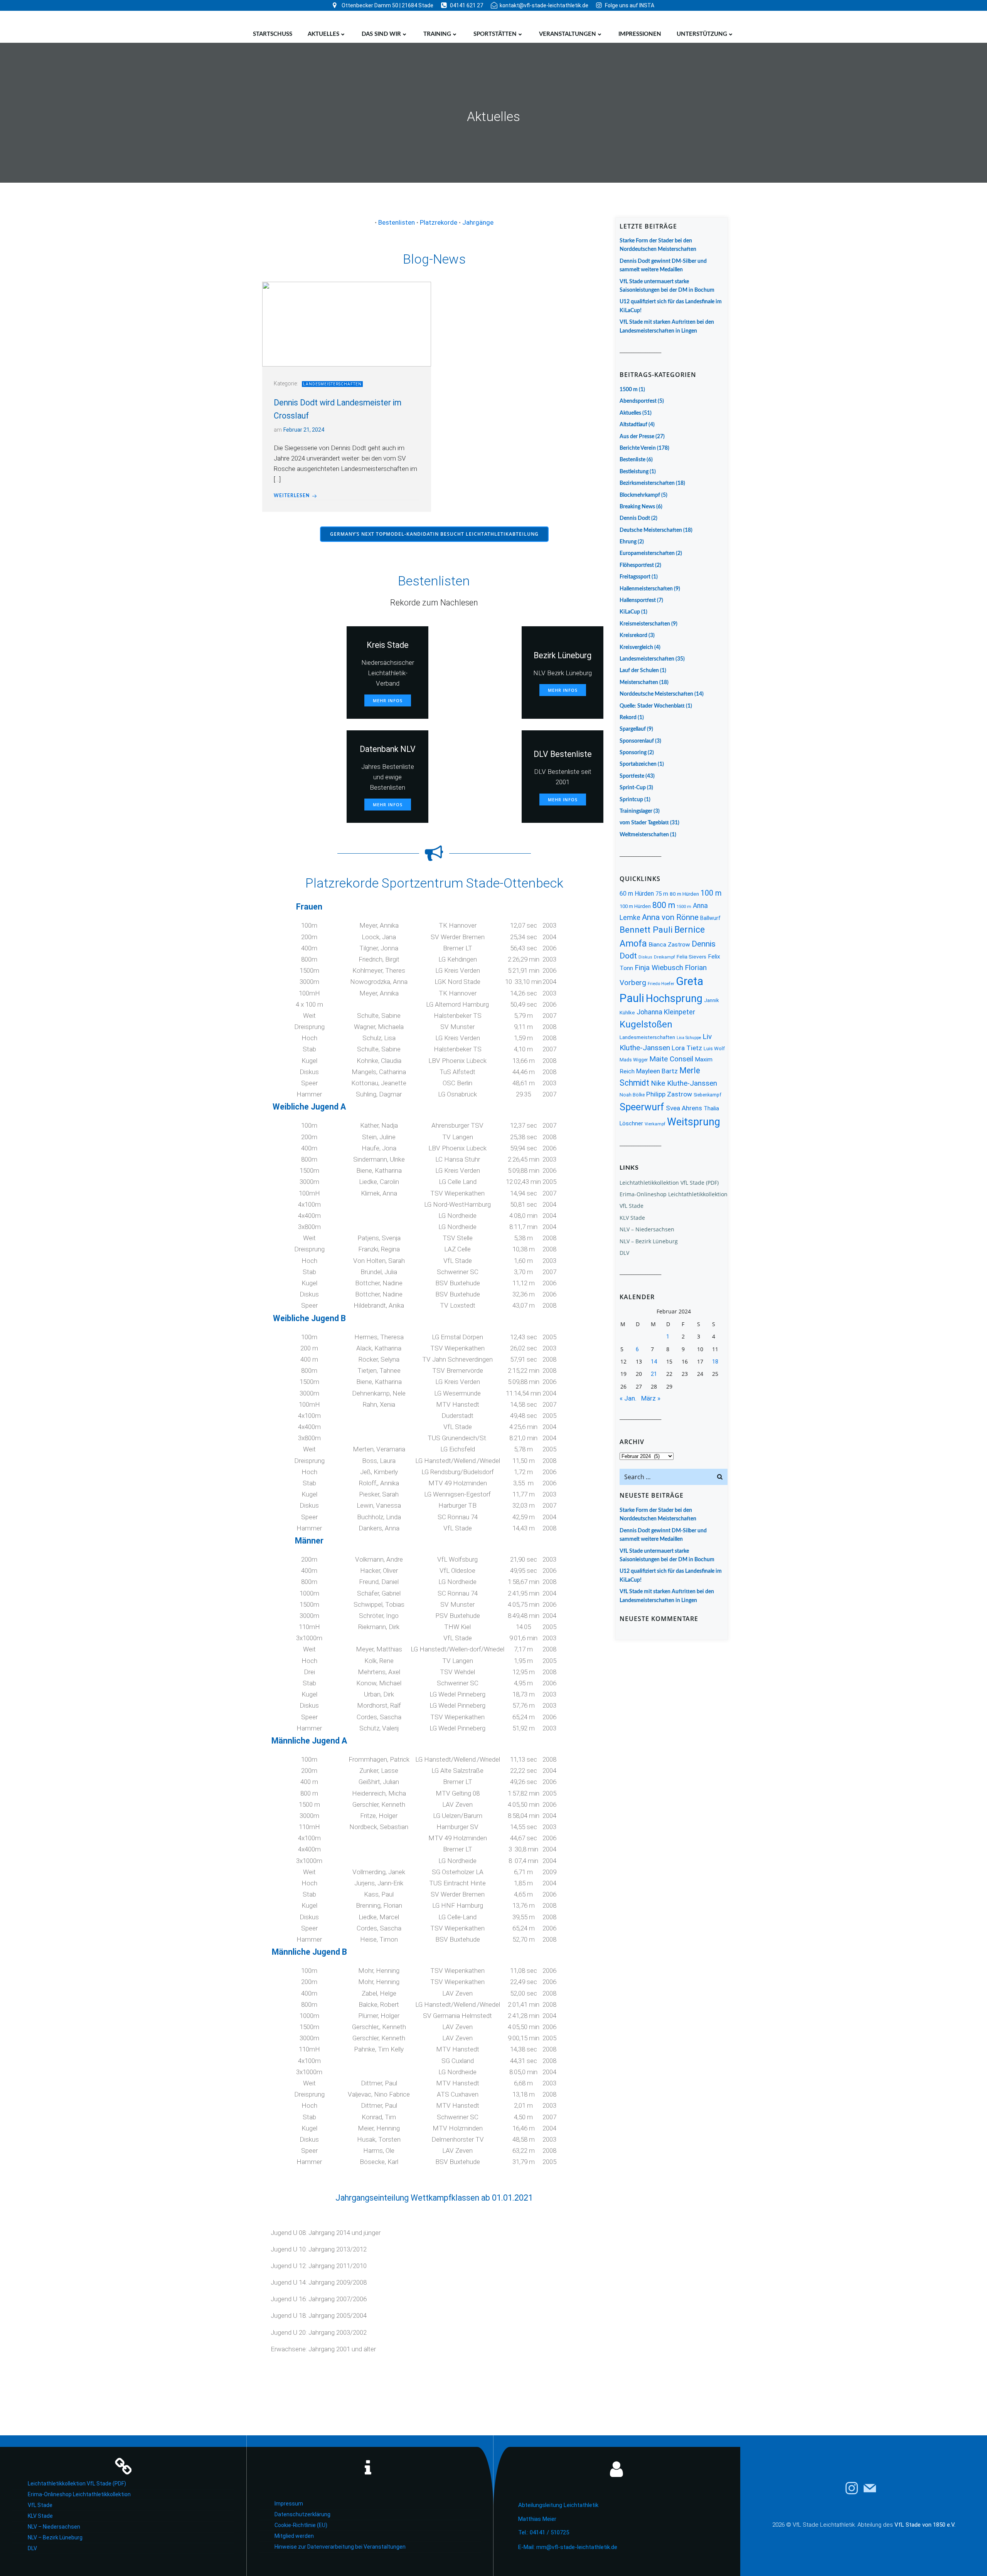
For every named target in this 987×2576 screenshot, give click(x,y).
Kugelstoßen (646, 1024)
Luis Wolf (714, 1048)
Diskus (645, 957)
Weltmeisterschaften (644, 835)
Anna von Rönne (670, 917)
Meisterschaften (639, 683)
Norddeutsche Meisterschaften (656, 694)
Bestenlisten (397, 222)
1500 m (629, 390)
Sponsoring (633, 753)
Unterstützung (702, 34)
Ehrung (628, 542)
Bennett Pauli (646, 930)
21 (654, 1374)
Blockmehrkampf (640, 495)
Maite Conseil (671, 1059)
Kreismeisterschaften (645, 624)
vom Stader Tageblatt (644, 823)
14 (654, 1362)
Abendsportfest (638, 401)
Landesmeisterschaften (332, 384)
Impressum (289, 2504)
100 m (711, 893)
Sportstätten (495, 34)
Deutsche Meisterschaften (651, 530)
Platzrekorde (439, 222)
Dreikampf (664, 957)
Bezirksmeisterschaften (647, 483)
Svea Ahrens (684, 1108)
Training (437, 34)
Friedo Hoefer (661, 984)
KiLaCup (630, 612)
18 (715, 1362)
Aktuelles (323, 34)
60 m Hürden (637, 894)
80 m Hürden (684, 894)
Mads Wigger (634, 1060)
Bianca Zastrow (669, 945)
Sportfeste (632, 776)
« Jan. (628, 1398)
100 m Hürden (635, 906)
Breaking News (637, 507)
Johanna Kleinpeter (666, 1012)
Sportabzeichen (638, 764)
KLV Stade (632, 1218)
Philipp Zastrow (669, 1094)
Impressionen (640, 34)
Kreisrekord (633, 636)
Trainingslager (636, 811)
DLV (624, 1253)
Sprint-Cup (633, 788)
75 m (662, 894)
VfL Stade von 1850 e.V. (925, 2525)
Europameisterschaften (647, 553)
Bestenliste (632, 460)
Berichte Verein (638, 448)
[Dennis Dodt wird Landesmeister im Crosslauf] (347, 324)
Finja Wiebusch (659, 968)
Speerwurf (642, 1107)
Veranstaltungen (568, 34)
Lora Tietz (687, 1048)
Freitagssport (635, 577)
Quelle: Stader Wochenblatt (652, 706)
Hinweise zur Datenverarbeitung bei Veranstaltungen (340, 2547)
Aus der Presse (637, 437)
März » (651, 1398)
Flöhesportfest (637, 565)
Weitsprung (694, 1122)
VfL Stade (632, 1206)
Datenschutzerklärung (302, 2514)
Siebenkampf (707, 1095)
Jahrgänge (478, 222)
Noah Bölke (632, 1095)
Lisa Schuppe (689, 1038)
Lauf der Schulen (639, 671)
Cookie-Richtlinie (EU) (301, 2525)
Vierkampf (655, 1124)
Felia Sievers (691, 957)
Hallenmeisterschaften (646, 589)
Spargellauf (633, 729)
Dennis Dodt (635, 518)
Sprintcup (631, 800)
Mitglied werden (294, 2536)
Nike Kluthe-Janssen (684, 1083)
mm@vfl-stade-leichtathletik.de (577, 2547)
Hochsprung (674, 999)
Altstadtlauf (633, 425)
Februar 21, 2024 (304, 430)
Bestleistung (634, 472)
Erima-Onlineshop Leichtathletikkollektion (674, 1194)
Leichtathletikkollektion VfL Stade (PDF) (669, 1183)
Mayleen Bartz (657, 1071)
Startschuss (273, 34)
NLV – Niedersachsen (647, 1229)
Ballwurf (710, 918)
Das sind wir (381, 34)
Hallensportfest (638, 600)
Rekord (628, 718)
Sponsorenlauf (637, 741)
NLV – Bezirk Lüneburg (649, 1241)
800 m (664, 905)
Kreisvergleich (636, 647)
